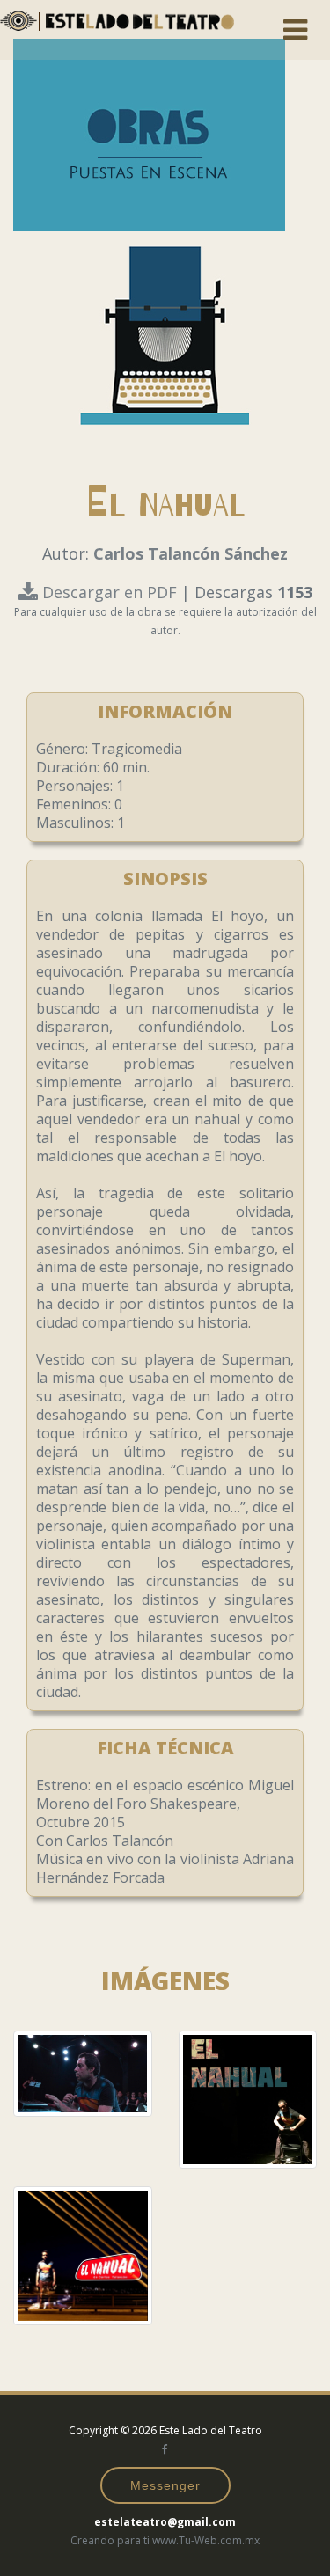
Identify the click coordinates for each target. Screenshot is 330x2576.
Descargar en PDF (110, 592)
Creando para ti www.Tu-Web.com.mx (165, 2540)
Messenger (165, 2485)
